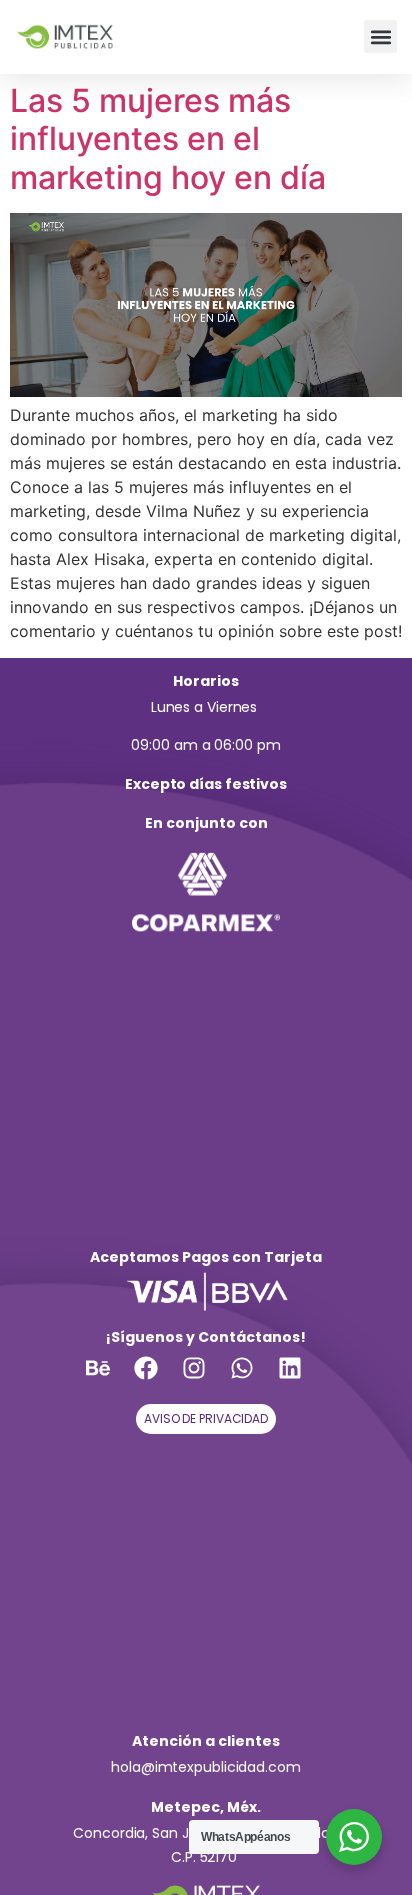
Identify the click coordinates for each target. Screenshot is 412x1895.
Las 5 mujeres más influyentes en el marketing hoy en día (168, 139)
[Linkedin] (302, 1380)
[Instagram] (206, 1380)
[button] (380, 36)
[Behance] (110, 1380)
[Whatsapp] (254, 1380)
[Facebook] (158, 1380)
